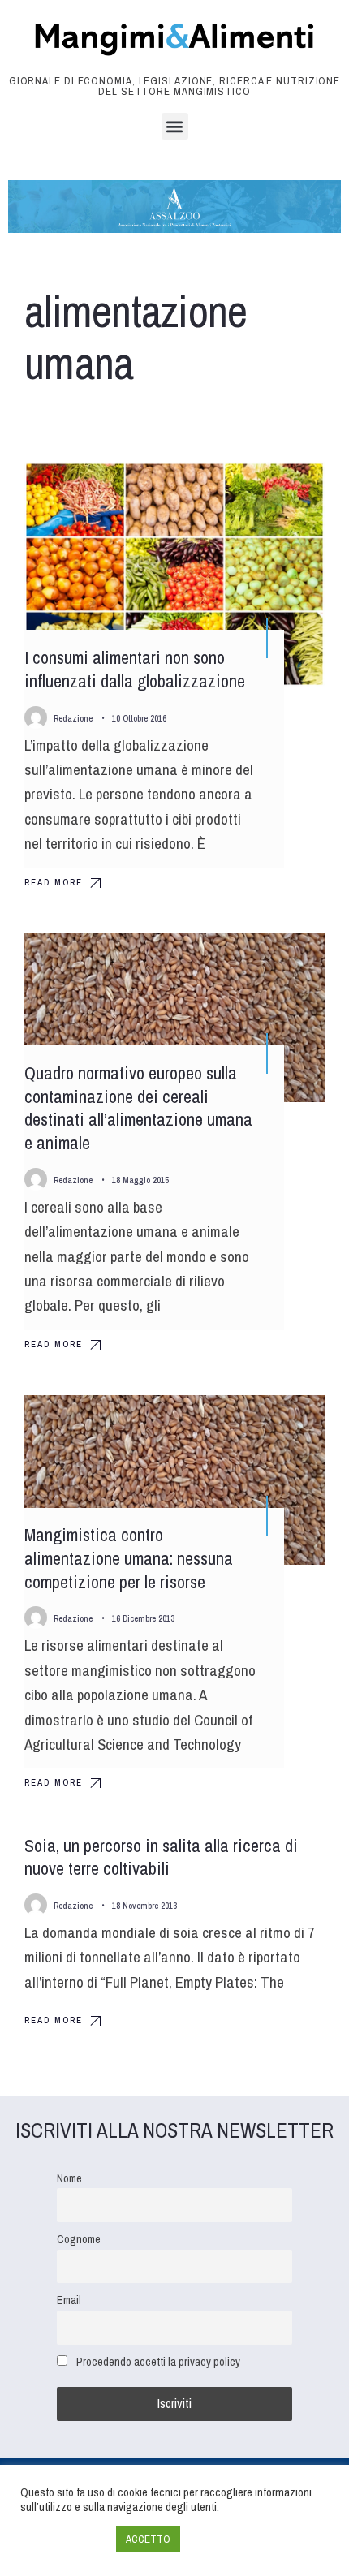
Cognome (79, 2239)
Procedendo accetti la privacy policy (158, 2361)
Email (69, 2300)
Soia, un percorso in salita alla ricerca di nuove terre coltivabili (161, 1857)
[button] (175, 126)
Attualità (284, 489)
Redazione (73, 718)
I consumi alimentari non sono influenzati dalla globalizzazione (135, 669)
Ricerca (287, 1422)
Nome (69, 2178)
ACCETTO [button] (148, 2539)
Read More (54, 882)
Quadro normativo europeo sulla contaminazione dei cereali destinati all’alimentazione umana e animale (138, 1108)
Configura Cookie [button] (64, 2539)
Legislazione (276, 960)
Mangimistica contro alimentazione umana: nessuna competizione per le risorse (129, 1559)
